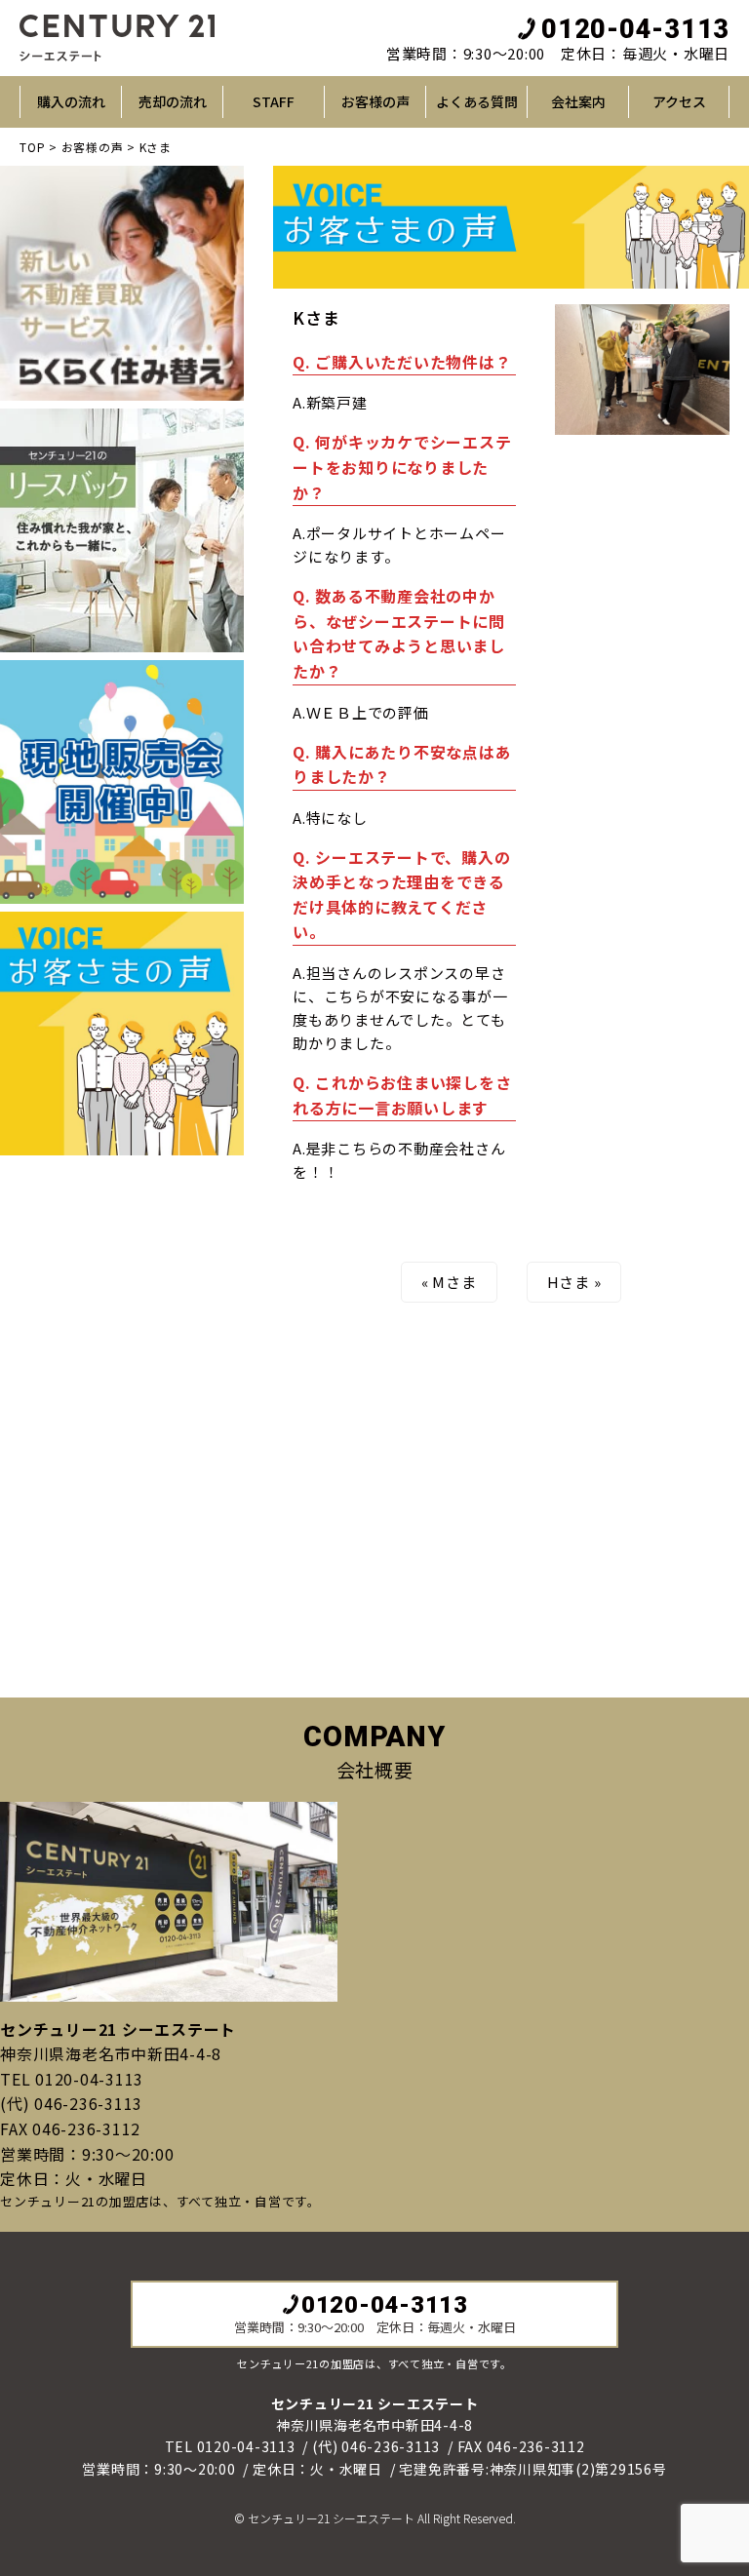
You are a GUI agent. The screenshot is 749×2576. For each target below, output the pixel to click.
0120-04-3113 (635, 29)
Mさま (454, 1282)
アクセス (679, 101)
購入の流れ (71, 101)
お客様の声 (375, 101)
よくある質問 (477, 101)
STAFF (274, 101)
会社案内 (578, 101)
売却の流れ (173, 101)
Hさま (569, 1282)
